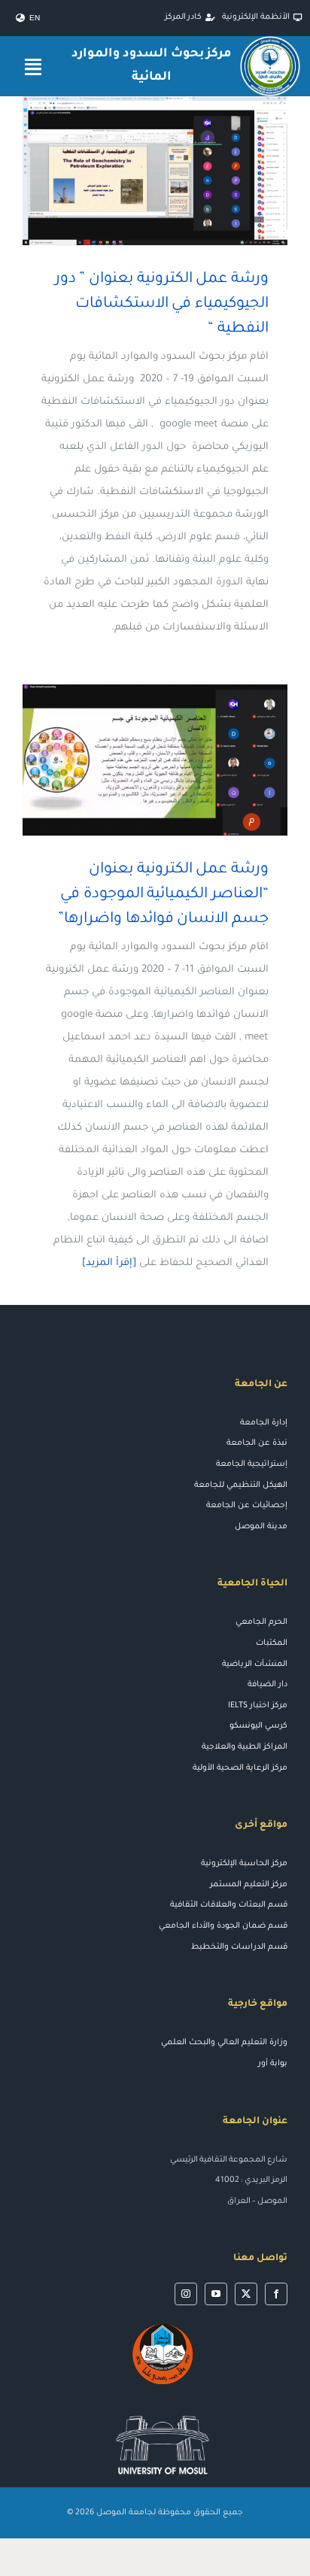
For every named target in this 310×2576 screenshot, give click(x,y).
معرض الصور (134, 171)
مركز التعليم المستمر (249, 1885)
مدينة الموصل (261, 1527)
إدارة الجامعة (264, 1423)
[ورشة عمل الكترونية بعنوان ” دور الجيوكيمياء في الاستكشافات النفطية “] (155, 171)
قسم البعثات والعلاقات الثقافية (229, 1905)
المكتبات (272, 1643)
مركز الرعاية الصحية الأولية (240, 1768)
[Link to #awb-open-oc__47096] (33, 67)
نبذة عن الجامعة (257, 1443)
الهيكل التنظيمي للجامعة (241, 1485)
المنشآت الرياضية (255, 1664)
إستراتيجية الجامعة (252, 1464)
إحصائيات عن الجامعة (247, 1506)
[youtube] (216, 2294)
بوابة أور (273, 2064)
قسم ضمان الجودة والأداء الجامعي (223, 1926)
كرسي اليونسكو (258, 1726)
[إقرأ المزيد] (109, 1263)
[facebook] (276, 2294)
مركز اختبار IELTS (258, 1706)
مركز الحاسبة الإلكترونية (244, 1864)
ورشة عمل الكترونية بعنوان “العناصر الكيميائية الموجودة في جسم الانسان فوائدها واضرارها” (177, 760)
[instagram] (186, 2294)
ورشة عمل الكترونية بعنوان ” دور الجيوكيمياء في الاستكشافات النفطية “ (177, 171)
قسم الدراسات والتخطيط (239, 1947)
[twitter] (246, 2294)
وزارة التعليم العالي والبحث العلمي (224, 2043)
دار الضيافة (267, 1685)
